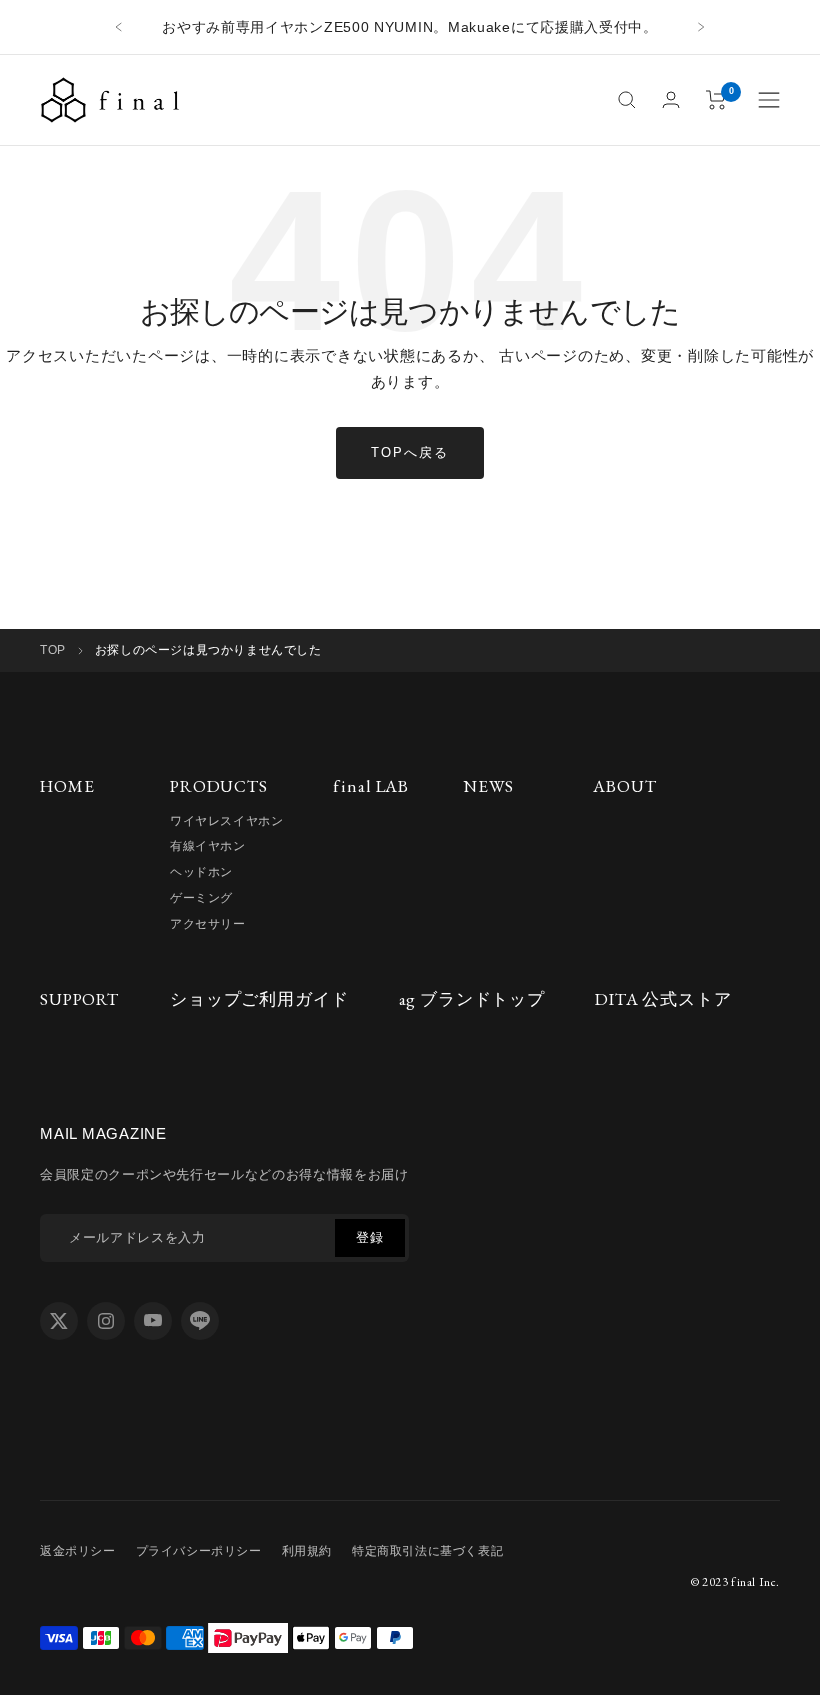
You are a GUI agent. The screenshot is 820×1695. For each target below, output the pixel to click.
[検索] (627, 100)
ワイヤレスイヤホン (226, 821)
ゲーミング (201, 898)
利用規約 (307, 1551)
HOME (67, 786)
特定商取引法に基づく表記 (427, 1551)
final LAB (371, 786)
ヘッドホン (201, 872)
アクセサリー (208, 924)
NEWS (488, 786)
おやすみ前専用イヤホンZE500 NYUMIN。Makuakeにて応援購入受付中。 (410, 27)
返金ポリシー (78, 1551)
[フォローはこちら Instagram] (106, 1321)
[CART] (716, 100)
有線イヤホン (208, 846)
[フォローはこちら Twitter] (59, 1321)
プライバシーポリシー (199, 1551)
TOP (53, 650)
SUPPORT (79, 999)
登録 (369, 1237)
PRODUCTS (219, 786)
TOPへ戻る (410, 452)
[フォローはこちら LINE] (200, 1321)
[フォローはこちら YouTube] (153, 1321)
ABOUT (624, 786)
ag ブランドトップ (472, 999)
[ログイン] (671, 99)
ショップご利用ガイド (259, 999)
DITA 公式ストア (663, 999)
